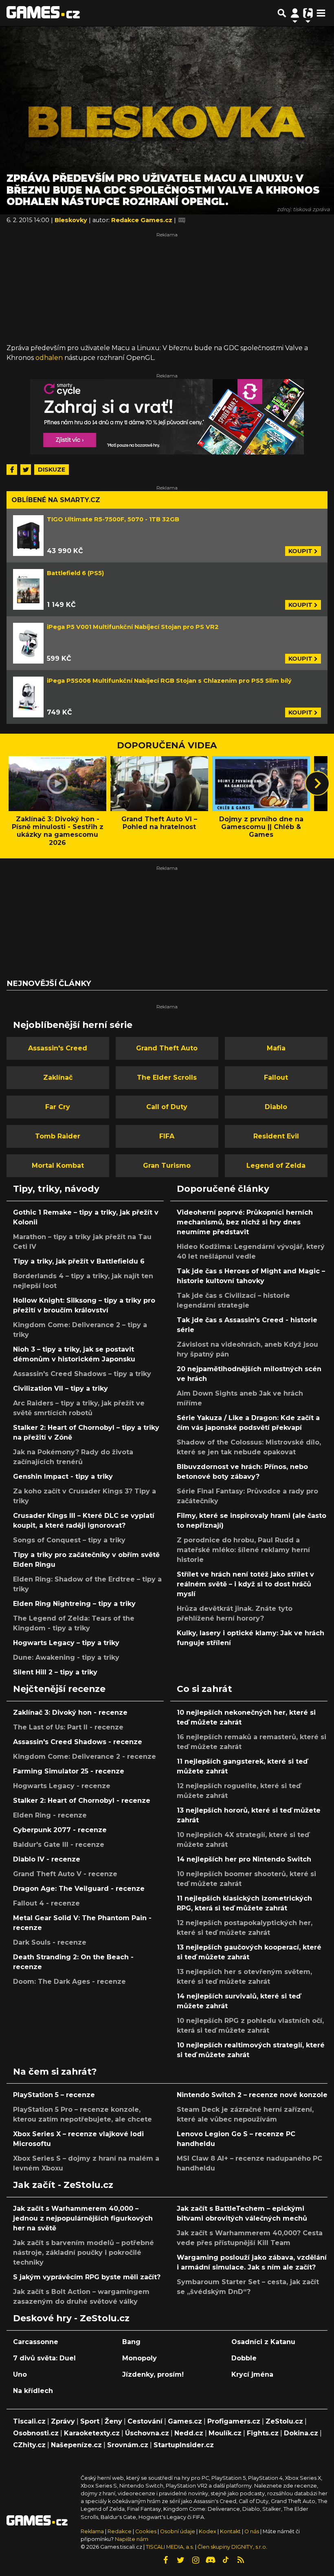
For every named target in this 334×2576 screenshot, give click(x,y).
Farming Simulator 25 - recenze (69, 1771)
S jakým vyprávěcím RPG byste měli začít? (87, 2277)
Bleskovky (72, 220)
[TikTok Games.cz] (226, 2560)
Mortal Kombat (58, 1166)
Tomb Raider (58, 1136)
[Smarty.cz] (167, 417)
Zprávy (63, 2421)
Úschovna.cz (147, 2433)
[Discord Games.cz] (211, 2560)
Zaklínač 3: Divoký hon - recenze (70, 1713)
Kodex (208, 2531)
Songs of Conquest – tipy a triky (69, 1540)
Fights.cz (263, 2433)
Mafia (276, 1048)
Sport (90, 2421)
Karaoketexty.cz (92, 2433)
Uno (20, 2374)
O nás (252, 2531)
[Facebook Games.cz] (165, 2560)
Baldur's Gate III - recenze (59, 1845)
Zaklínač (58, 1077)
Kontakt (231, 2531)
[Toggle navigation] (321, 13)
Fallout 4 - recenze (46, 1903)
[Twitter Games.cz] (180, 2560)
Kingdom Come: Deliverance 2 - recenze (85, 1757)
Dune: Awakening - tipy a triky (66, 1657)
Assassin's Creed (58, 1048)
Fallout (276, 1077)
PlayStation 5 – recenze (54, 2095)
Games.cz (185, 2421)
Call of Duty (167, 1107)
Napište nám (132, 2539)
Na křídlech (33, 2391)
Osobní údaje (178, 2531)
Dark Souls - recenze (50, 1942)
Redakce (120, 2531)
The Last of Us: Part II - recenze (68, 1727)
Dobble (244, 2358)
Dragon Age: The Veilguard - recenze (79, 1889)
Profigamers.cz (234, 2421)
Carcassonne (36, 2342)
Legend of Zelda (276, 1166)
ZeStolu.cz (284, 2421)
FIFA (167, 1136)
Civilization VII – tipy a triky (60, 1388)
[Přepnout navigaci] (295, 13)
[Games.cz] (43, 13)
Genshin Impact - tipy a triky (63, 1477)
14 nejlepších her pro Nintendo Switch (244, 1859)
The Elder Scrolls (167, 1077)
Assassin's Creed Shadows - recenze (78, 1742)
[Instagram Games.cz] (196, 2560)
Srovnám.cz (128, 2445)
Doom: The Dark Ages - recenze (69, 1982)
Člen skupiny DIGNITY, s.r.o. (232, 2547)
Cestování (145, 2421)
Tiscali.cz (29, 2421)
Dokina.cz (301, 2433)
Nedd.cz (189, 2433)
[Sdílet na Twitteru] (26, 470)
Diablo (276, 1107)
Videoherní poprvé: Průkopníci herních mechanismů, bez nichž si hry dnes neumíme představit (245, 1222)
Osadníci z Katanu (263, 2342)
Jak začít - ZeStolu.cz (63, 2185)
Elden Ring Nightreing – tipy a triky (74, 1604)
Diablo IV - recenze (47, 1859)
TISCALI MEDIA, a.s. (170, 2547)
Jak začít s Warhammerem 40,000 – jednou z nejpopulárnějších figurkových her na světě (83, 2218)
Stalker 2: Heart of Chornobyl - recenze (82, 1801)
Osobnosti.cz (36, 2433)
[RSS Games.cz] (241, 2560)
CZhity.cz (29, 2445)
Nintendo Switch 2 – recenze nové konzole (252, 2095)
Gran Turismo (167, 1166)
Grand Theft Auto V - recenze (65, 1874)
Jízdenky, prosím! (153, 2374)
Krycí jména (252, 2374)
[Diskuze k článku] (182, 220)
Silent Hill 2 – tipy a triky (55, 1672)
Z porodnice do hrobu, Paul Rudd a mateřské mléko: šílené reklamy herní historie (243, 1550)
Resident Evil (276, 1136)
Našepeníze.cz (76, 2445)
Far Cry (58, 1107)
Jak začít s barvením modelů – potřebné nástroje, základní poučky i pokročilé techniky (83, 2253)
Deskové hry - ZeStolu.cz (71, 2318)
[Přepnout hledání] (282, 13)
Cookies (146, 2531)
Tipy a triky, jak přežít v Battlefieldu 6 (79, 1261)
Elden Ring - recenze (50, 1815)
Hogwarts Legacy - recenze (62, 1786)
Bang (131, 2342)
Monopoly (140, 2358)
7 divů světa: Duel (44, 2358)
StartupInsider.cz (184, 2445)
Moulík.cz (225, 2433)
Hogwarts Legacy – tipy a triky (66, 1643)
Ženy (113, 2421)
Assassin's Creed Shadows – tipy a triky (82, 1374)
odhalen (49, 358)
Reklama (92, 2531)
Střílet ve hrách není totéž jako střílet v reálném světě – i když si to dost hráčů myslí (245, 1584)
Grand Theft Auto (167, 1048)
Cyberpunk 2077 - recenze (60, 1830)
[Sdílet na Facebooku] (12, 470)
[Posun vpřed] (317, 783)
